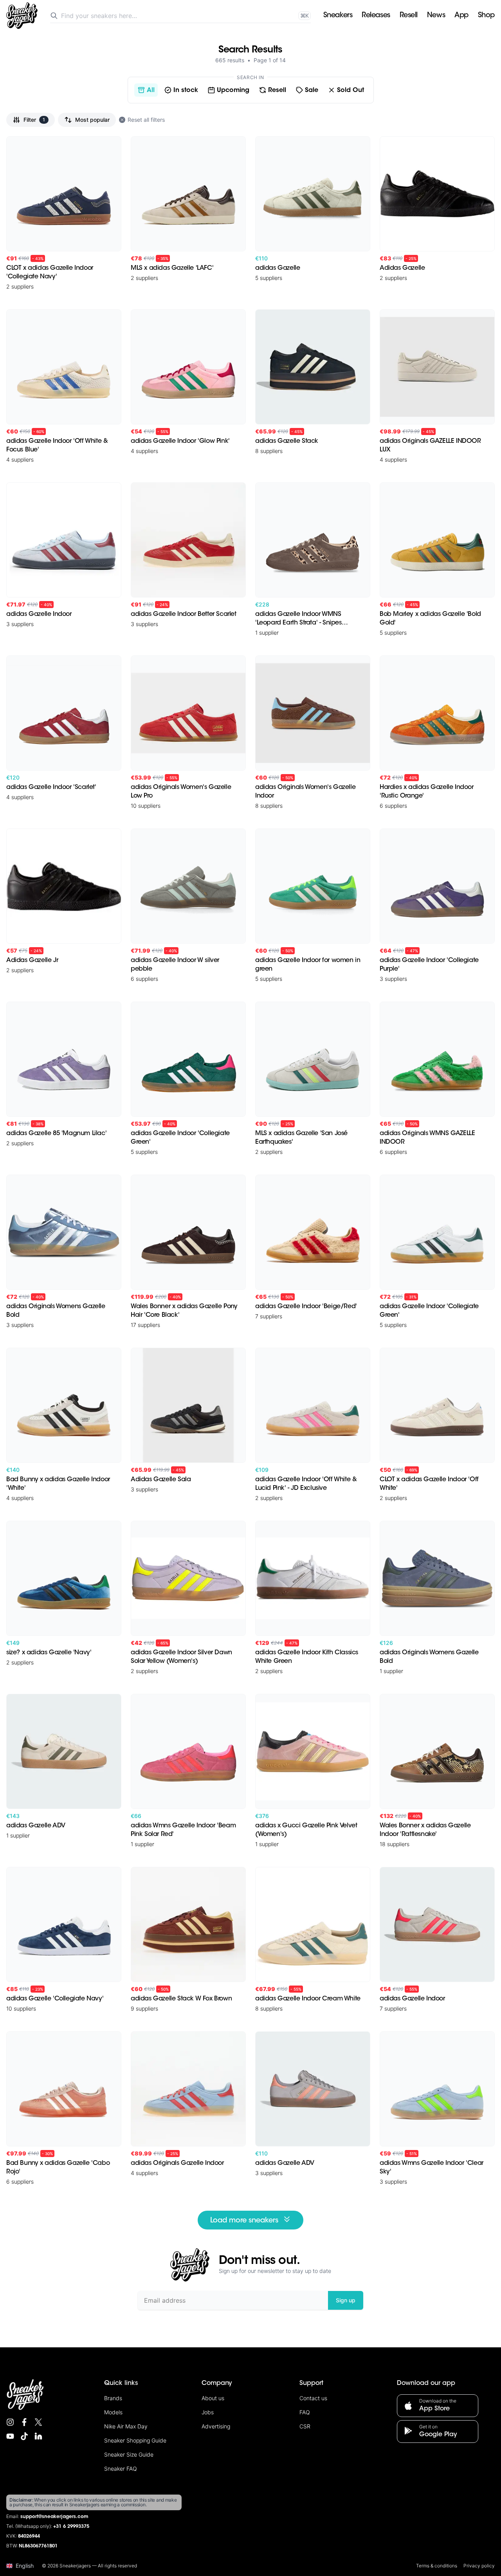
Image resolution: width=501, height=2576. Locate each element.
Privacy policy (479, 2566)
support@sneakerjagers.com (54, 2517)
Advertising (216, 2426)
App (461, 16)
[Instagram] (10, 2422)
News (436, 16)
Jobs (208, 2412)
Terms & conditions (437, 2566)
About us (213, 2398)
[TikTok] (24, 2436)
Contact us (313, 2398)
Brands (113, 2398)
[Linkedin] (38, 2436)
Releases (376, 16)
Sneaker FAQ (121, 2469)
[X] (38, 2422)
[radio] (146, 90)
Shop (486, 16)
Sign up (346, 2300)
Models (113, 2412)
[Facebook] (24, 2422)
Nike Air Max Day (126, 2426)
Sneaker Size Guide (129, 2454)
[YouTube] (10, 2436)
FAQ (305, 2412)
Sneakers (338, 16)
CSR (305, 2426)
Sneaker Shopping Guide (135, 2440)
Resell (409, 16)
